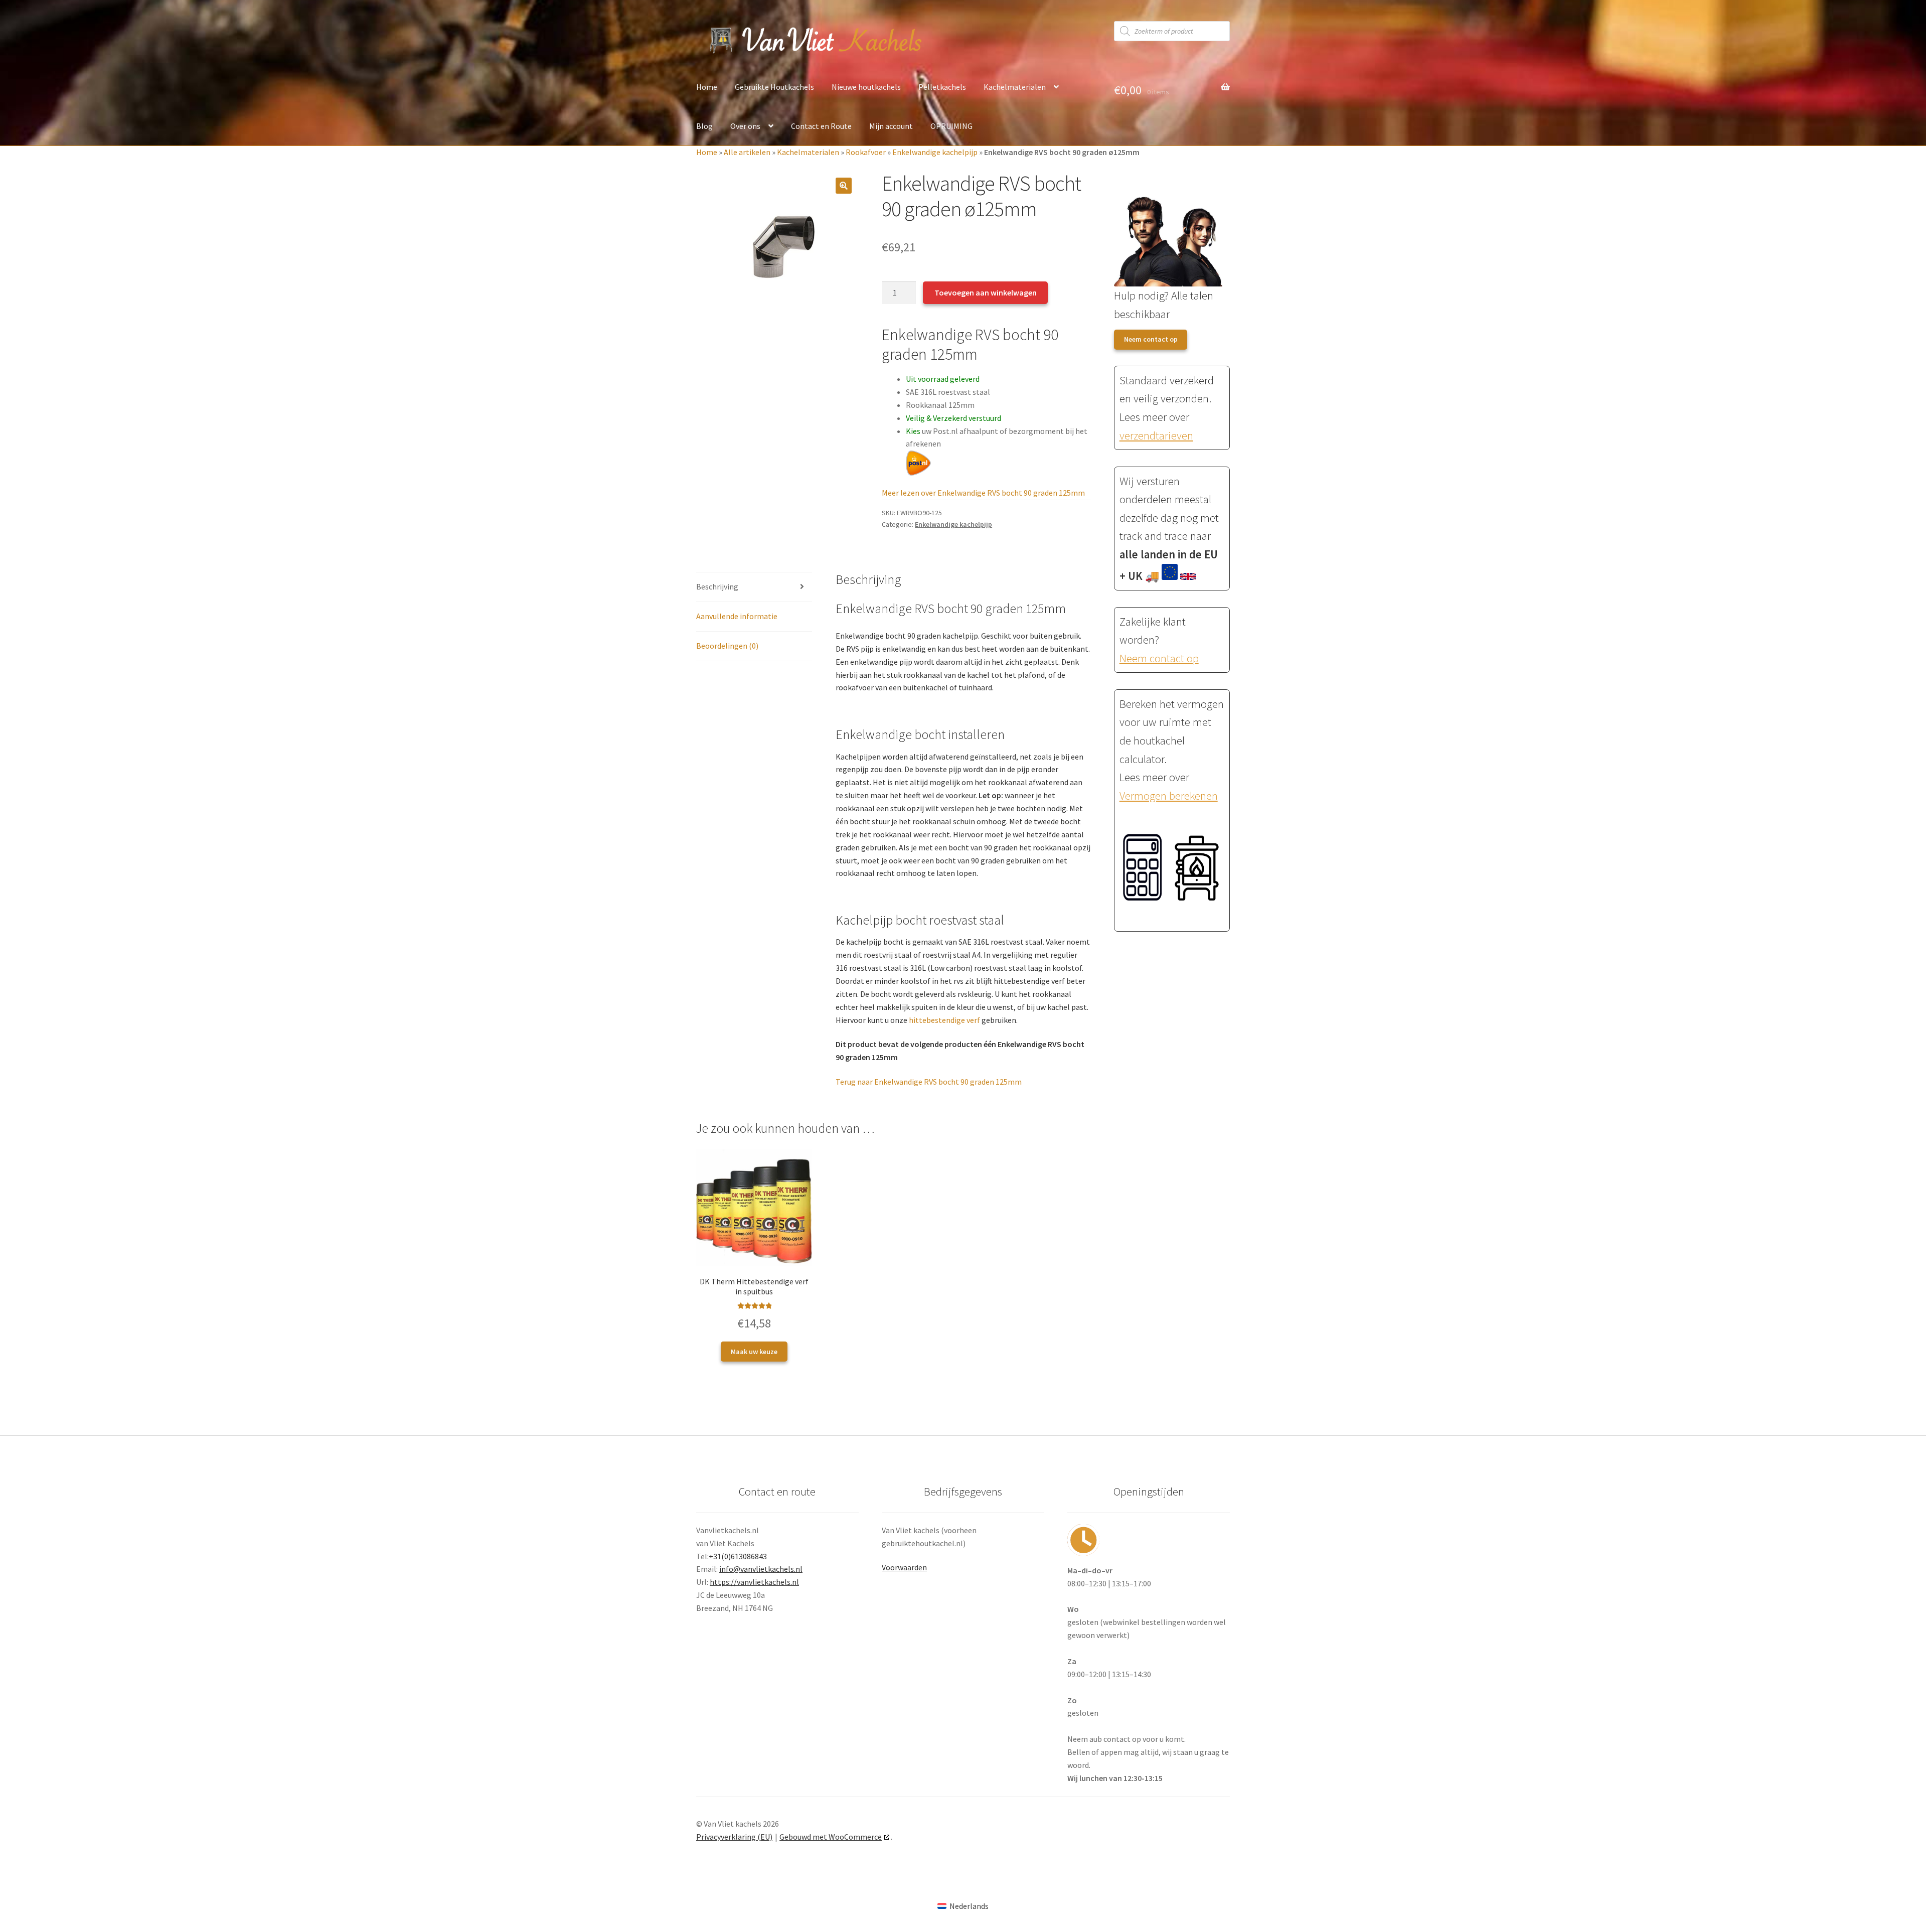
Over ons (745, 126)
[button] (844, 186)
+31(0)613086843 (738, 1556)
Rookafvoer (866, 152)
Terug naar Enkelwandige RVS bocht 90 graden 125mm (929, 1082)
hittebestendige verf (944, 1020)
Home (707, 87)
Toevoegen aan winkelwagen (986, 292)
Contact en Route (821, 126)
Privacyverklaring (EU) (734, 1837)
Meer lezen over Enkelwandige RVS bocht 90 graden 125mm (983, 493)
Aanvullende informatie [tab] (737, 616)
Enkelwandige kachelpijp (935, 152)
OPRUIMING (951, 126)
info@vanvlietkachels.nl (761, 1569)
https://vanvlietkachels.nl (754, 1582)
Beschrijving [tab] (717, 586)
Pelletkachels (942, 87)
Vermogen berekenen (1169, 796)
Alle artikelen (747, 152)
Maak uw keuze (754, 1352)
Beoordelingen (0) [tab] (727, 646)
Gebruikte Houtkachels (774, 87)
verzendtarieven (1156, 435)
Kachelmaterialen (1015, 87)
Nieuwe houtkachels (866, 87)
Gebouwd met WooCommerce (831, 1837)
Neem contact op (1151, 339)
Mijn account (891, 126)
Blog (704, 126)
